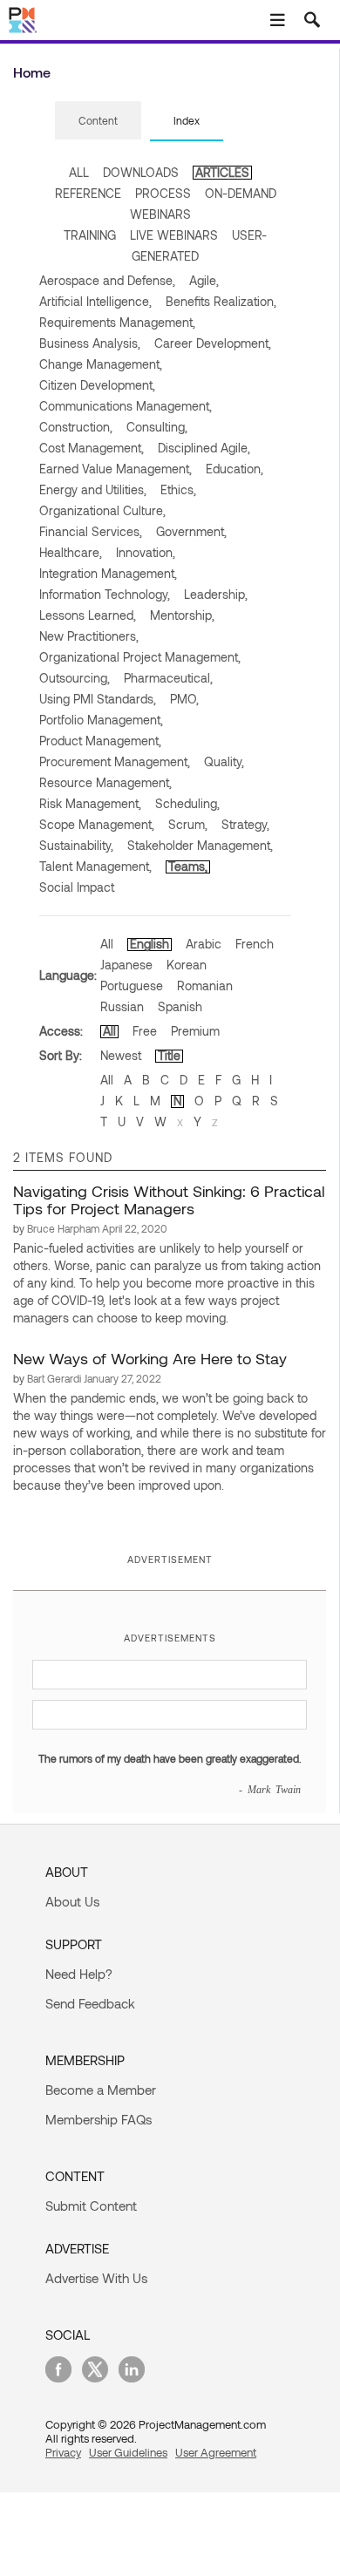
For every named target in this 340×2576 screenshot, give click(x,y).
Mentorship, (182, 615)
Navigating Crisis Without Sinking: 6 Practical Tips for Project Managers (169, 1200)
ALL (79, 172)
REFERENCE (88, 193)
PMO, (184, 699)
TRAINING (90, 235)
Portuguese (132, 986)
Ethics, (178, 489)
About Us (72, 1901)
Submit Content (91, 2206)
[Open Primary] (277, 20)
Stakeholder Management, (200, 845)
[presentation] (98, 120)
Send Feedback (90, 2003)
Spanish (180, 1006)
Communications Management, (126, 406)
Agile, (204, 280)
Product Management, (100, 741)
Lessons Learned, (88, 615)
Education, (235, 469)
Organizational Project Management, (140, 657)
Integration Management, (108, 573)
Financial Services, (91, 531)
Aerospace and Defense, (107, 280)
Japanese (126, 965)
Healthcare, (71, 552)
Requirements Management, (117, 322)
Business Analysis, (90, 343)
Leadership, (216, 594)
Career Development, (213, 343)
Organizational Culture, (102, 510)
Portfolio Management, (101, 720)
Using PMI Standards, (98, 699)
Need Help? (79, 1974)
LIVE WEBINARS (174, 235)
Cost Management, (92, 448)
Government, (191, 531)
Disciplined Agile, (204, 448)
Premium (195, 1031)
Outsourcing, (75, 678)
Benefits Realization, (221, 301)
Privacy (63, 2452)
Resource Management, (105, 782)
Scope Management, (97, 824)
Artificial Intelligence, (95, 301)
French (255, 944)
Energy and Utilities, (93, 489)
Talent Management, (95, 866)
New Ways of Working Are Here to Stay (150, 1358)
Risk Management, (90, 803)
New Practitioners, (89, 636)
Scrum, (188, 824)
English (150, 944)
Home (32, 72)
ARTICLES (222, 172)
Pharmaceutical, (168, 678)
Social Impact (77, 887)
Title (169, 1055)
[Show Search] (312, 20)
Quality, (224, 761)
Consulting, (157, 427)
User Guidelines (128, 2452)
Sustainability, (76, 845)
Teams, (188, 866)
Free (145, 1031)
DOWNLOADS (141, 172)
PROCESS (163, 193)
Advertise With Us (96, 2278)
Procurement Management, (115, 761)
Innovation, (146, 552)
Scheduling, (187, 803)
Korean (187, 965)
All (107, 944)
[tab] (98, 121)
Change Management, (101, 364)
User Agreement (216, 2452)
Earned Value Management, (116, 469)
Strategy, (245, 824)
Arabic (204, 944)
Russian (122, 1006)
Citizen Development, (97, 385)
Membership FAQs (99, 2119)
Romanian (205, 986)
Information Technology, (105, 594)
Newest (121, 1055)
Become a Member (101, 2090)
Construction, (76, 427)
